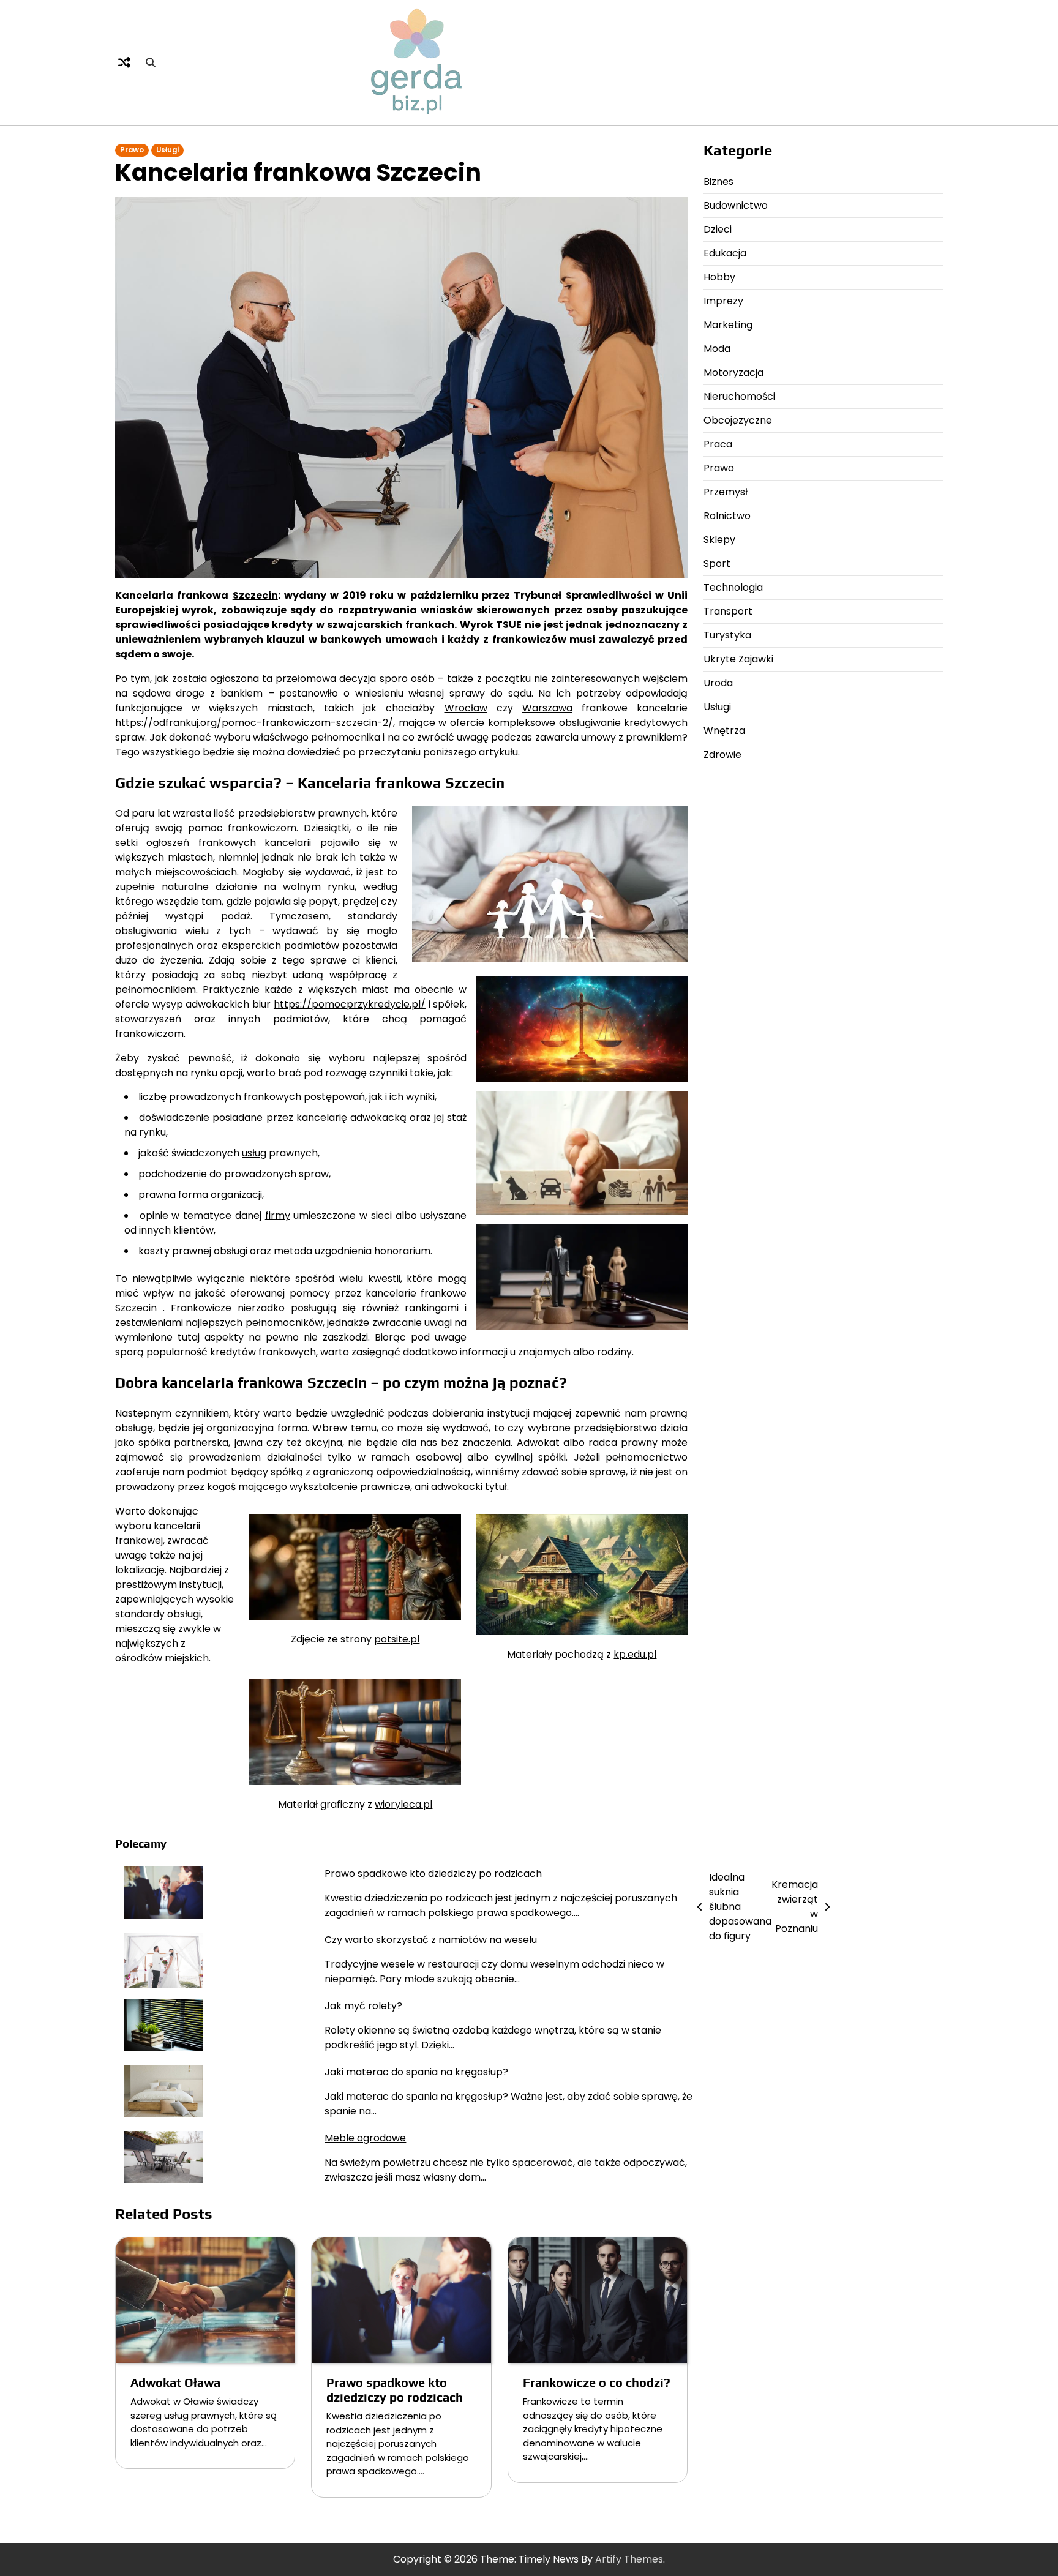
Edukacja (725, 253)
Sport (717, 563)
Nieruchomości (739, 396)
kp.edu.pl (635, 1654)
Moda (717, 349)
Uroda (718, 683)
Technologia (733, 587)
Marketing (728, 325)
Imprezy (723, 301)
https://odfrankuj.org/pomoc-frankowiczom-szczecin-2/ (254, 723)
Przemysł (726, 492)
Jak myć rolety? (363, 2006)
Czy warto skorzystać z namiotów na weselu (431, 1940)
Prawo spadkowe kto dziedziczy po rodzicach (433, 1874)
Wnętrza (724, 731)
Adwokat (538, 1443)
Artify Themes (629, 2559)
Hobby (719, 277)
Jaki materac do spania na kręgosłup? (416, 2072)
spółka (154, 1443)
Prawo (132, 150)
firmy (278, 1215)
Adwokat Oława (175, 2382)
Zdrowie (722, 754)
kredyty (292, 625)
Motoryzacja (733, 373)
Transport (728, 611)
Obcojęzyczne (738, 420)
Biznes (718, 182)
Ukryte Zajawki (738, 659)
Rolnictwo (727, 516)
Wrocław (466, 708)
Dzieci (718, 229)
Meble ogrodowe (365, 2138)
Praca (718, 444)
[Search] (151, 62)
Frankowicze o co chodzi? (597, 2382)
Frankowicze (201, 1308)
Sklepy (719, 540)
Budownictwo (736, 205)
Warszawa (547, 708)
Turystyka (727, 635)
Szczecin (255, 595)
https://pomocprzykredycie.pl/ (350, 1004)
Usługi (167, 150)
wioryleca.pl (403, 1804)
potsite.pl (397, 1639)
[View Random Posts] (124, 62)
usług (254, 1153)
